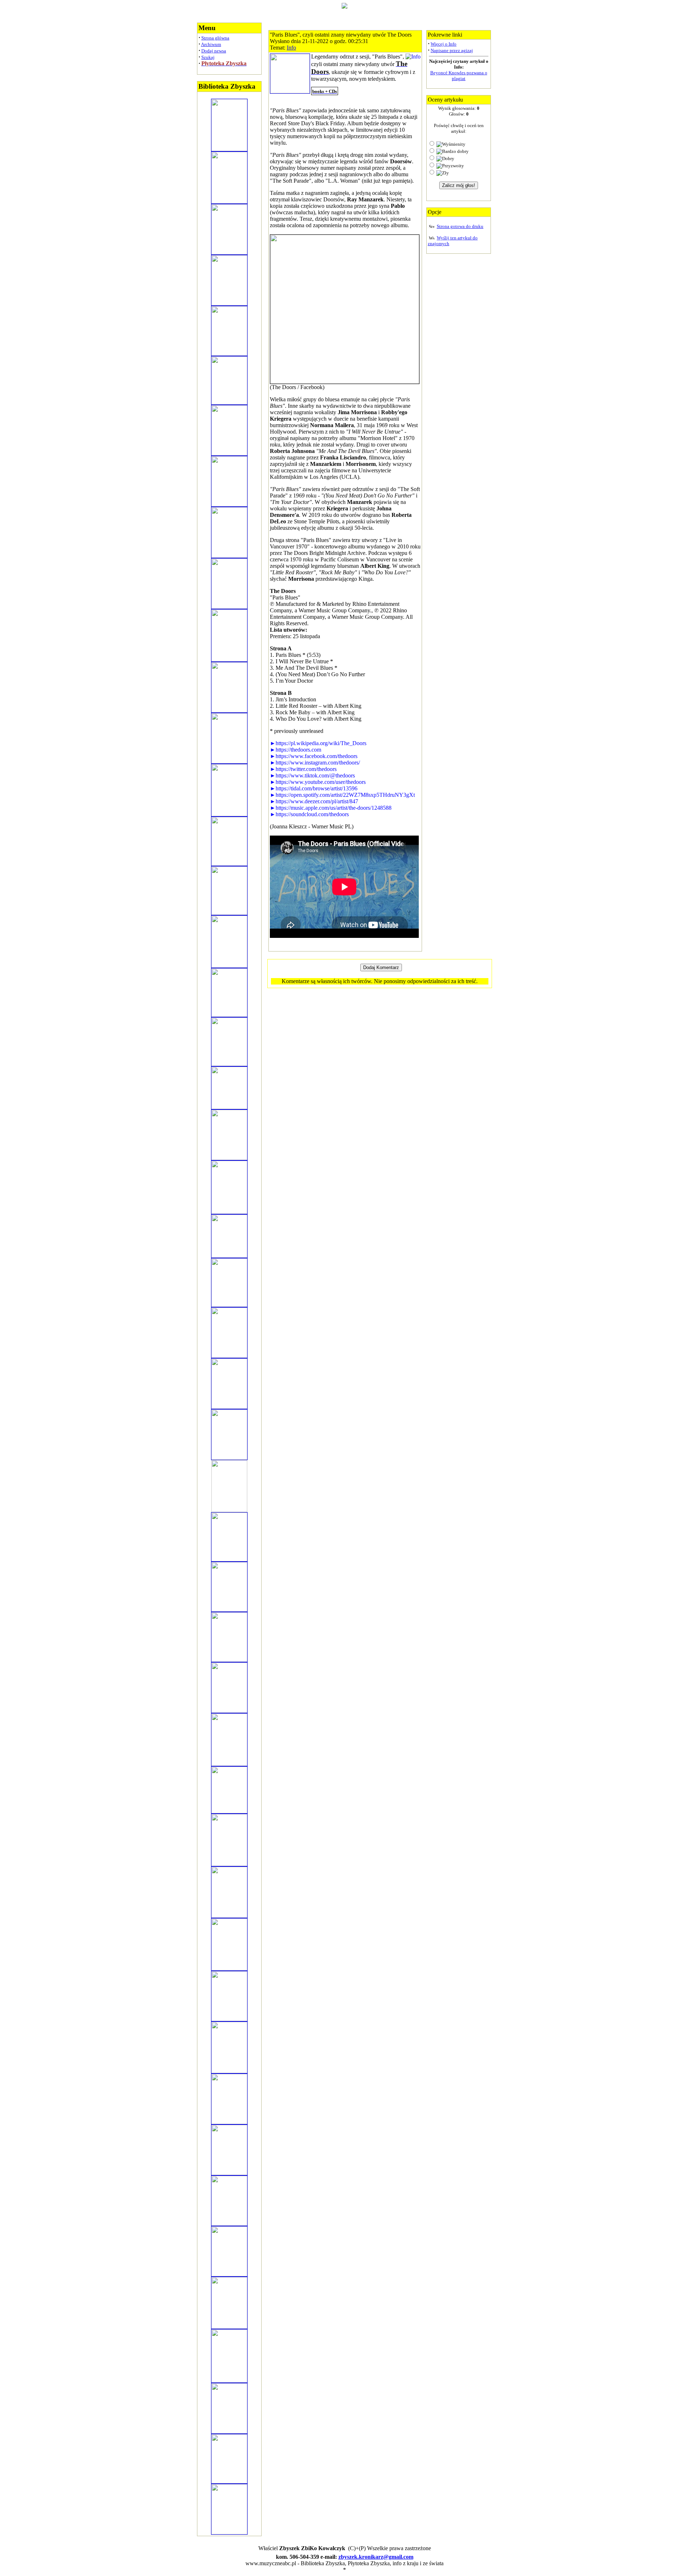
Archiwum (211, 44)
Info (291, 48)
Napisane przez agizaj (452, 50)
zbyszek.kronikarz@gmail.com (376, 2557)
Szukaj (208, 57)
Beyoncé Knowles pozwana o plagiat (459, 76)
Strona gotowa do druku (460, 226)
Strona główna (215, 38)
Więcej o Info (444, 44)
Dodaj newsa (214, 51)
